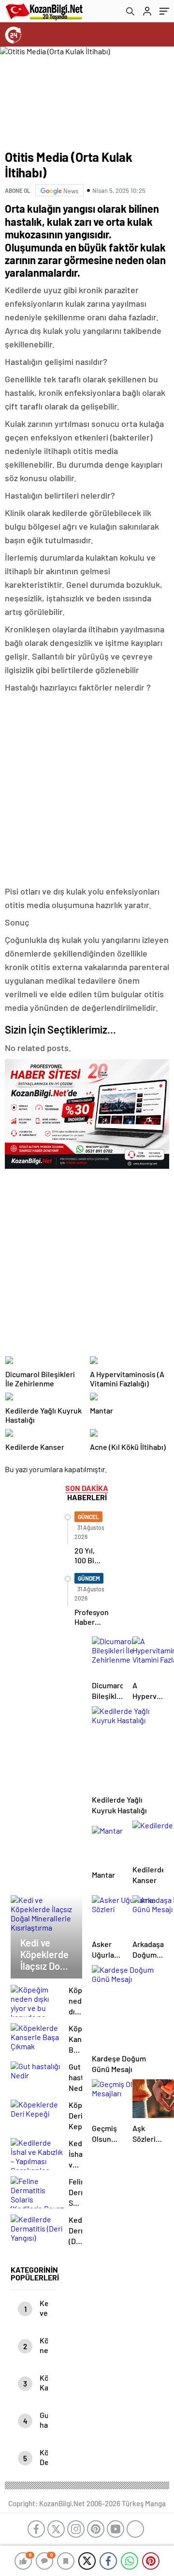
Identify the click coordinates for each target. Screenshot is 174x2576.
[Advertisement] (87, 790)
